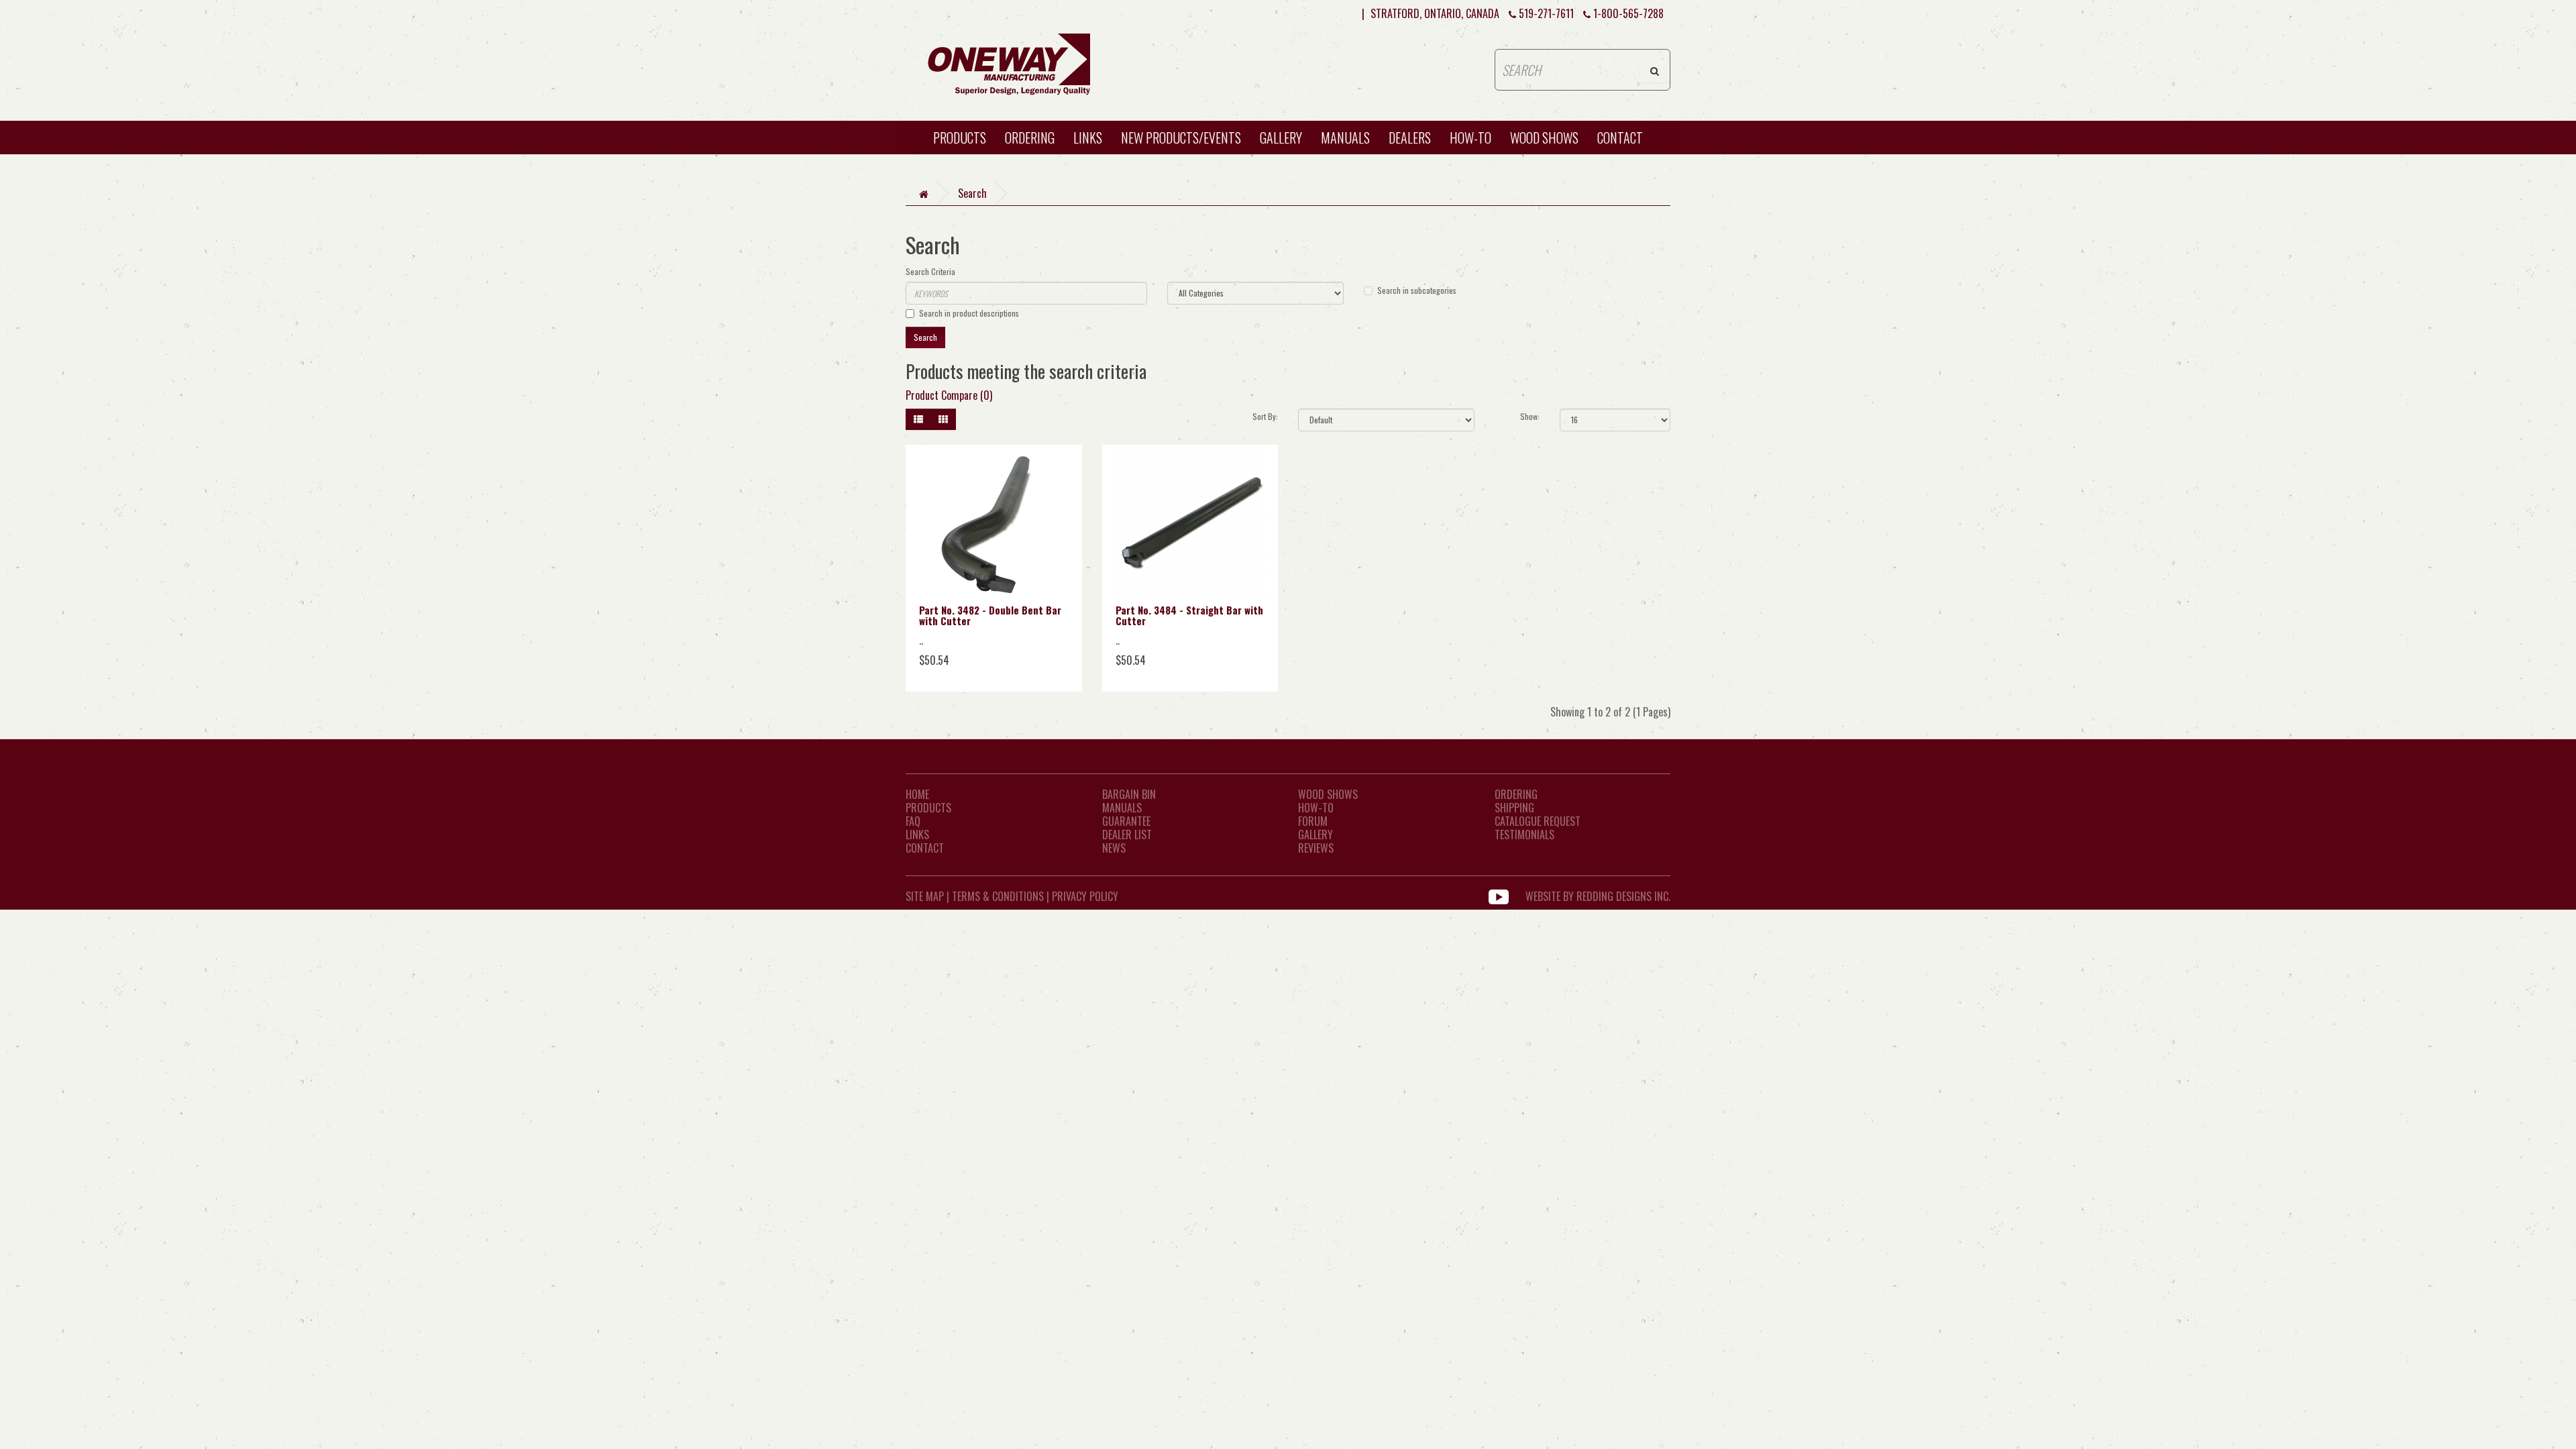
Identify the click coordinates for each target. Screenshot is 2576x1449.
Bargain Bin (1129, 794)
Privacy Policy (1085, 896)
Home (917, 794)
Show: (1530, 416)
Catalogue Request (1538, 821)
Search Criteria (930, 271)
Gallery (1281, 138)
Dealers (1410, 138)
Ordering (1030, 138)
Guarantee (1126, 821)
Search (972, 193)
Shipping (1514, 808)
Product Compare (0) (949, 395)
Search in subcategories (1417, 290)
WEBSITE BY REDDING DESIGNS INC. (1598, 896)
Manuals (1345, 138)
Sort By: (1265, 416)
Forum (1313, 821)
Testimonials (1524, 835)
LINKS (917, 835)
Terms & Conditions (998, 896)
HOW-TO (1470, 138)
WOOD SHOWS (1544, 138)
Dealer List (1127, 835)
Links (1088, 138)
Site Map (925, 896)
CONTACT (1620, 138)
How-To (1316, 808)
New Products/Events (1181, 138)
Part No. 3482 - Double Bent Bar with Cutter (990, 615)
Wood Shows (1328, 794)
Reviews (1316, 848)
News (1114, 848)
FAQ (913, 821)
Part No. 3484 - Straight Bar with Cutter (1189, 615)
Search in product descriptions (969, 313)
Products (960, 138)
